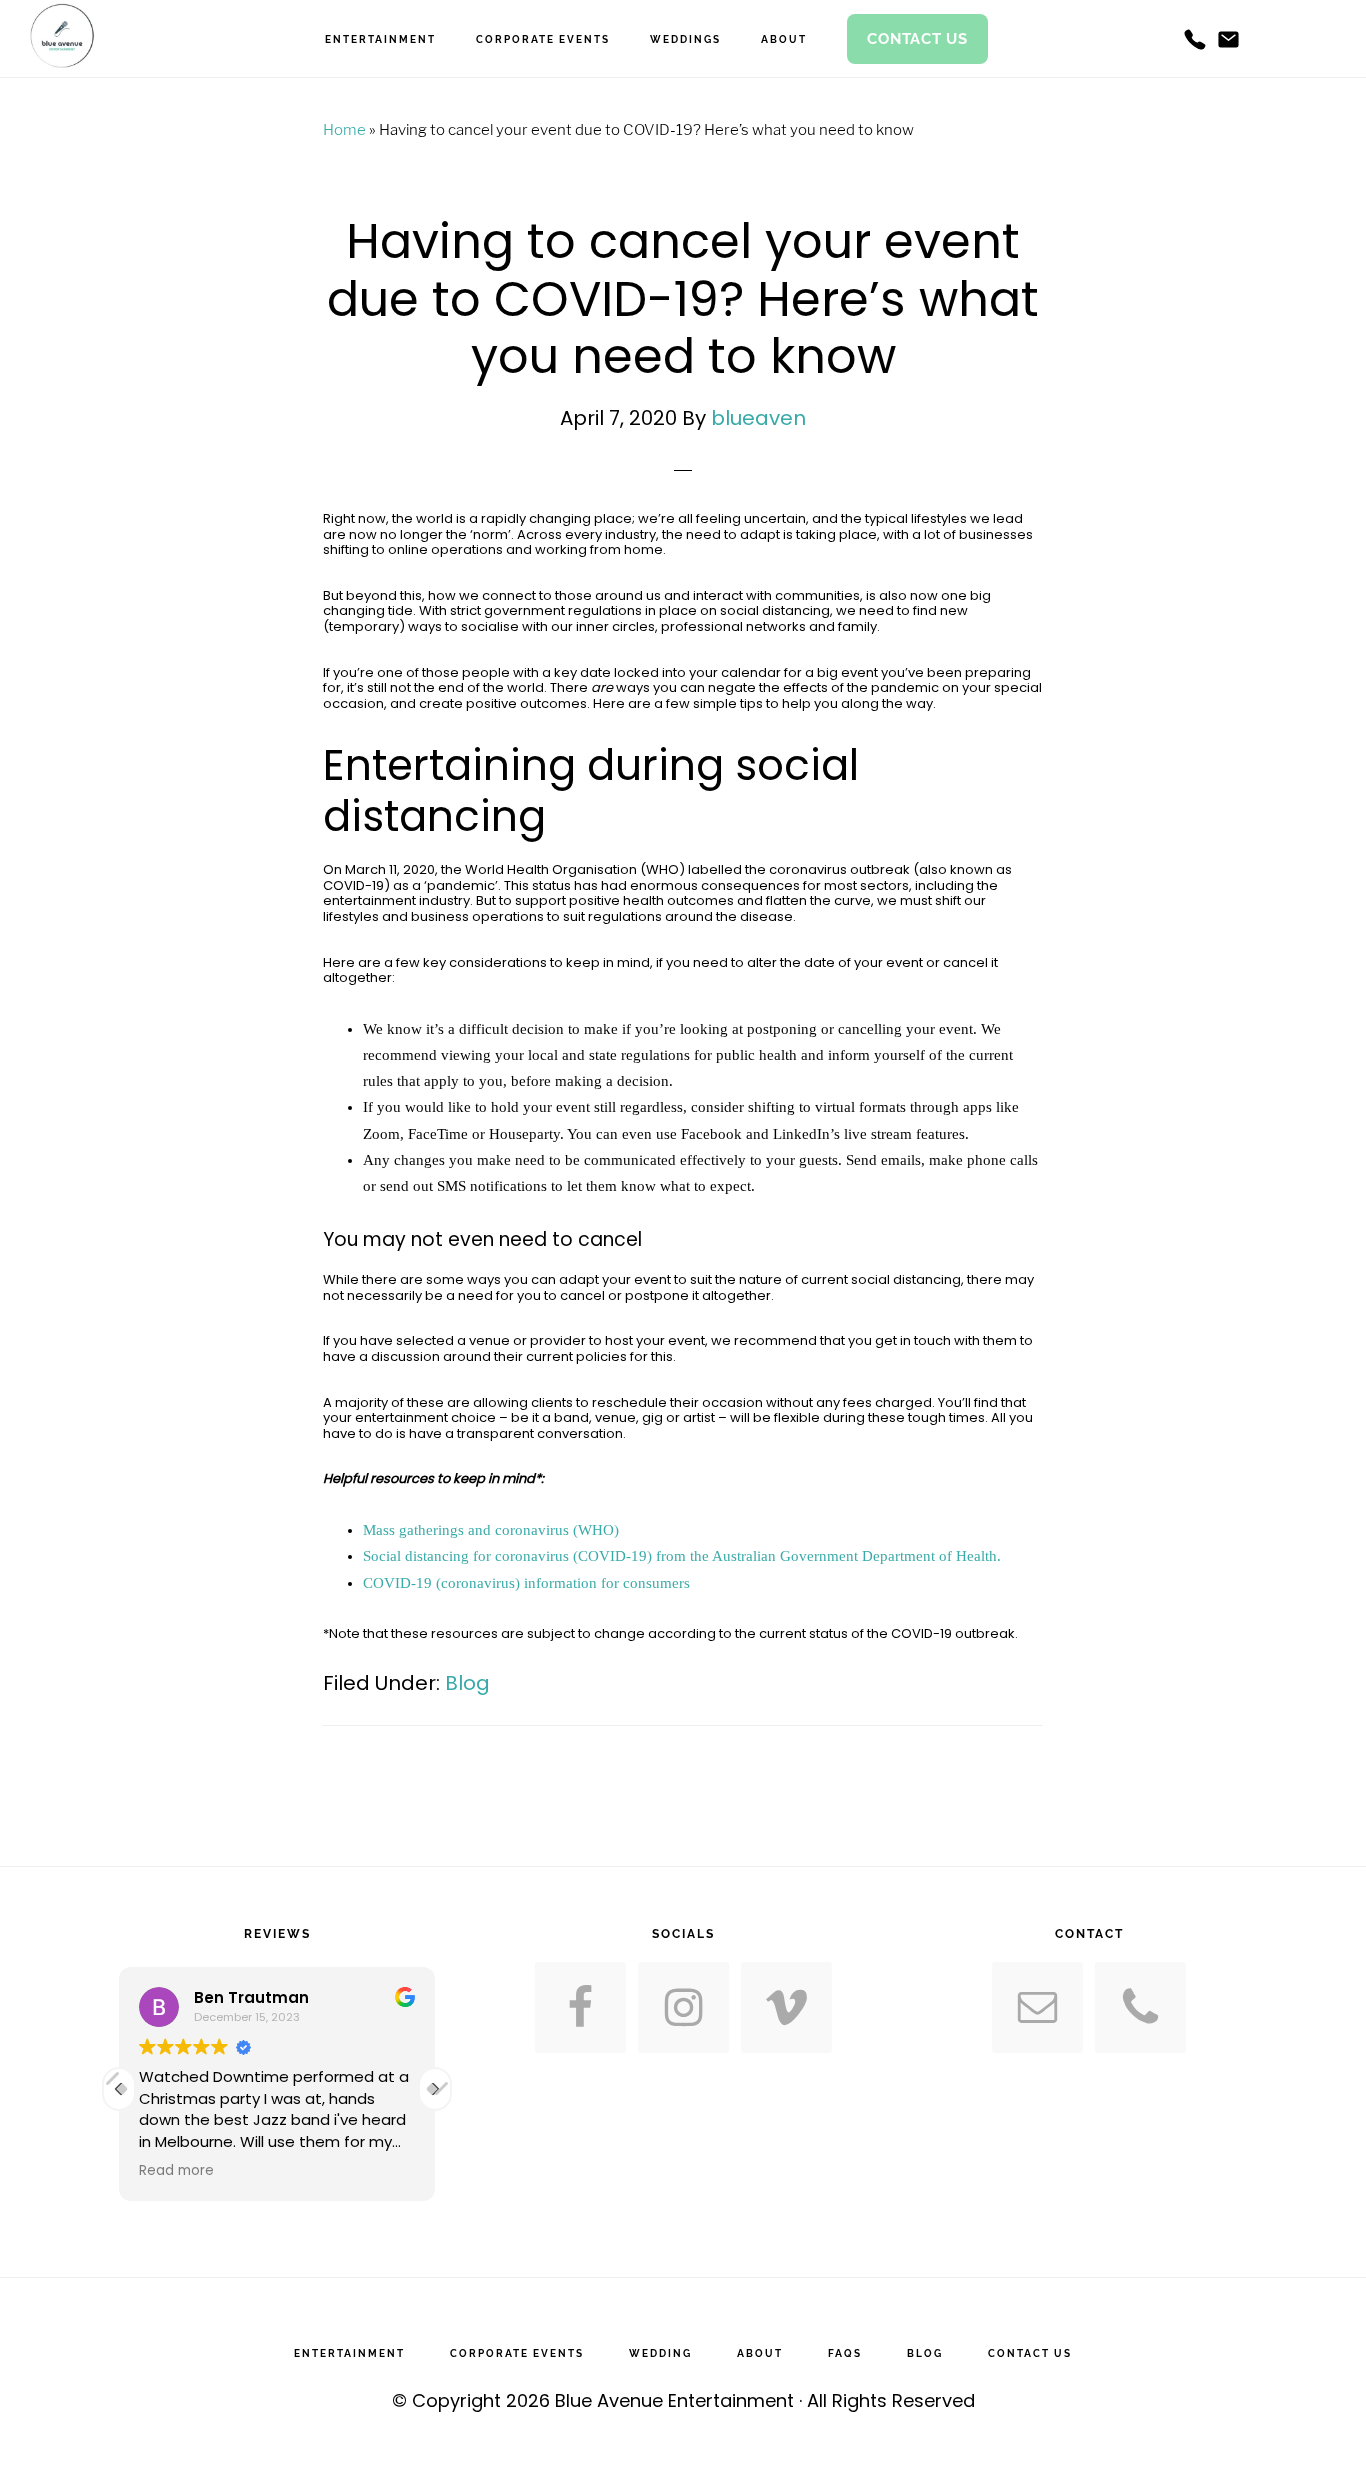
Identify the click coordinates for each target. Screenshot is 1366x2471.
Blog (467, 1683)
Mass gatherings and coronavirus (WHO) (491, 1530)
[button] (435, 2089)
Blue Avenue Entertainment (674, 2400)
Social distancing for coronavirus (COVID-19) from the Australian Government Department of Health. (682, 1556)
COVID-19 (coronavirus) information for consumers (526, 1583)
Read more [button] (176, 2171)
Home (344, 130)
